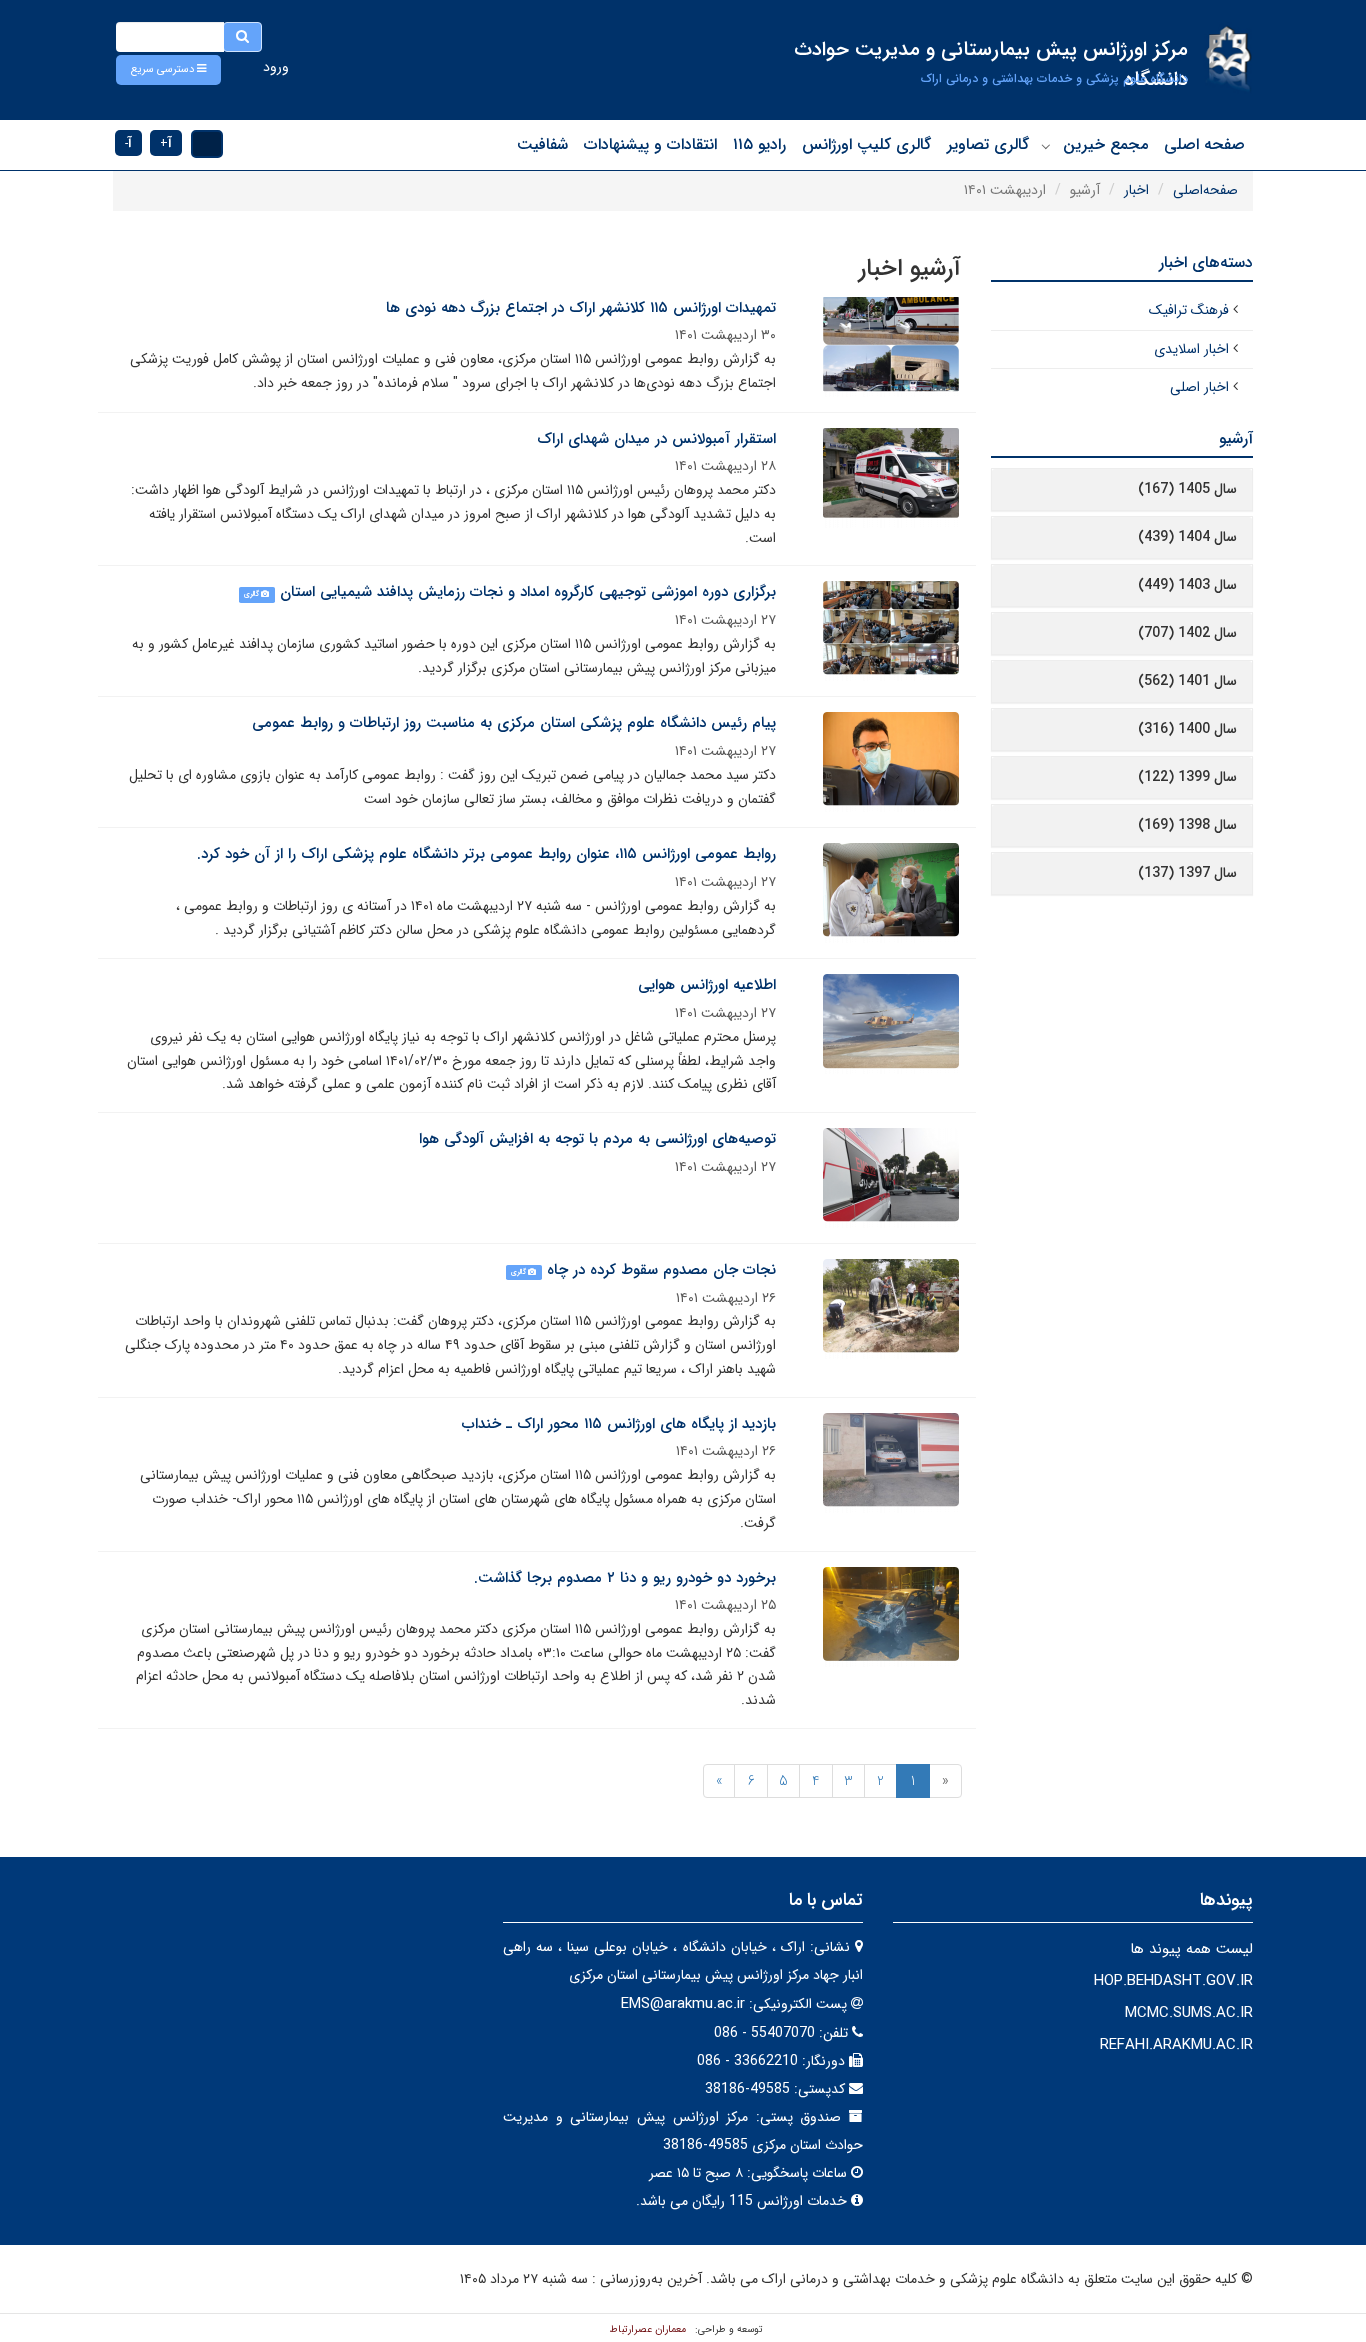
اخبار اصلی (1199, 387)
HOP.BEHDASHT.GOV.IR (1173, 1981)
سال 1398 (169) (1187, 825)
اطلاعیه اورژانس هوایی (707, 985)
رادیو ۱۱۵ (759, 144)
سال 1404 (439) (1187, 537)
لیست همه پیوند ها (1191, 1949)
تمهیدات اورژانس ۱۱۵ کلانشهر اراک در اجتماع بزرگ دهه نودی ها (581, 308)
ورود (276, 67)
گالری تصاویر (988, 144)
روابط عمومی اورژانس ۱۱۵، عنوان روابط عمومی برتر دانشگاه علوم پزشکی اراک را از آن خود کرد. (486, 854)
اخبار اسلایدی (1191, 349)
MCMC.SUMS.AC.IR (1189, 2013)
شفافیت (542, 144)
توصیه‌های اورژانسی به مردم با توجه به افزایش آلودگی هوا (597, 1139)
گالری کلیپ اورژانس (866, 144)
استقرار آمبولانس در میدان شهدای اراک (656, 439)
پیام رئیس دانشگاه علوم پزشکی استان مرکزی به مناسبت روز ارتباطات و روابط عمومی (514, 723)
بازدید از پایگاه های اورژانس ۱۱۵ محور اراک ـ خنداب (619, 1424)
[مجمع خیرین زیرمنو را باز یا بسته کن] (1046, 146)
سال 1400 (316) (1187, 729)
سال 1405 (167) (1187, 489)
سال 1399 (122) (1187, 777)
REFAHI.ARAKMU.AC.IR (1176, 2045)
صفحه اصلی (1204, 144)
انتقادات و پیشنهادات (650, 144)
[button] (168, 70)
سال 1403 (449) (1187, 585)
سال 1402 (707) (1187, 633)
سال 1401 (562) (1187, 681)
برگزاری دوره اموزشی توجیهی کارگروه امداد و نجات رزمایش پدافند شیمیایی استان (528, 592)
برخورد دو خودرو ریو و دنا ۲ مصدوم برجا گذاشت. (625, 1578)
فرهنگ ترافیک (1189, 310)
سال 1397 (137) (1187, 873)
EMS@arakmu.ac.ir (683, 2004)
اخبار (1136, 190)
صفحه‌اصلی (1205, 190)
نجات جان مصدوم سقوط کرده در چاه (661, 1270)
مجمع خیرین (1105, 144)
